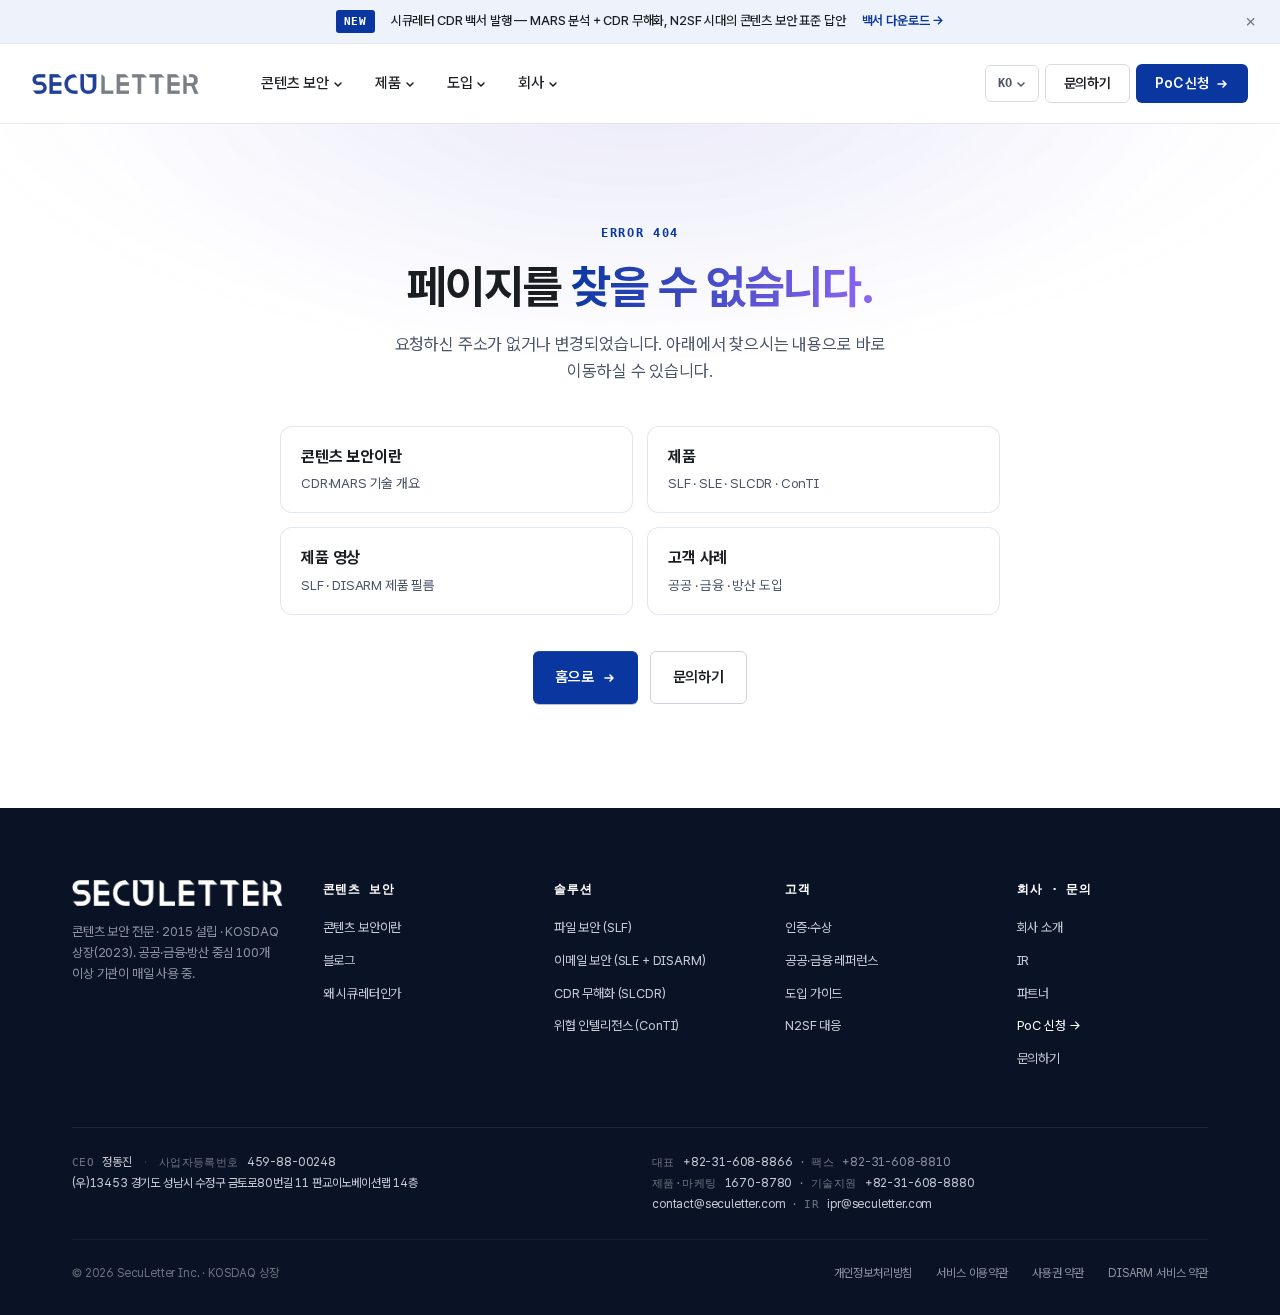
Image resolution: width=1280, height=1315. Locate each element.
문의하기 (1087, 83)
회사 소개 (1040, 927)
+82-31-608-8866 (738, 1162)
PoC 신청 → (1049, 1025)
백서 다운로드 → (903, 20)
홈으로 (574, 677)
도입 (474, 89)
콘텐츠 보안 (309, 89)
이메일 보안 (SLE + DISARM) (630, 960)
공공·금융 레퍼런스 (831, 960)
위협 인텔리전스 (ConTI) (616, 1025)
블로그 (339, 960)
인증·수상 (808, 927)
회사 (545, 89)
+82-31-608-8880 (920, 1183)
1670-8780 (759, 1183)
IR (1023, 960)
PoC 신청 (1182, 83)
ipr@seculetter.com (879, 1204)
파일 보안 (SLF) (593, 927)
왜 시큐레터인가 (362, 993)
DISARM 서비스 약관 (1158, 1273)
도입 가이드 (813, 993)
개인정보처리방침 (873, 1273)
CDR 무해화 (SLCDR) (610, 993)
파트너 (1033, 993)
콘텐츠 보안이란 (362, 927)
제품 (402, 89)
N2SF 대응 (813, 1025)
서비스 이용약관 (972, 1273)
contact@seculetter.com (718, 1204)
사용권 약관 (1058, 1273)
